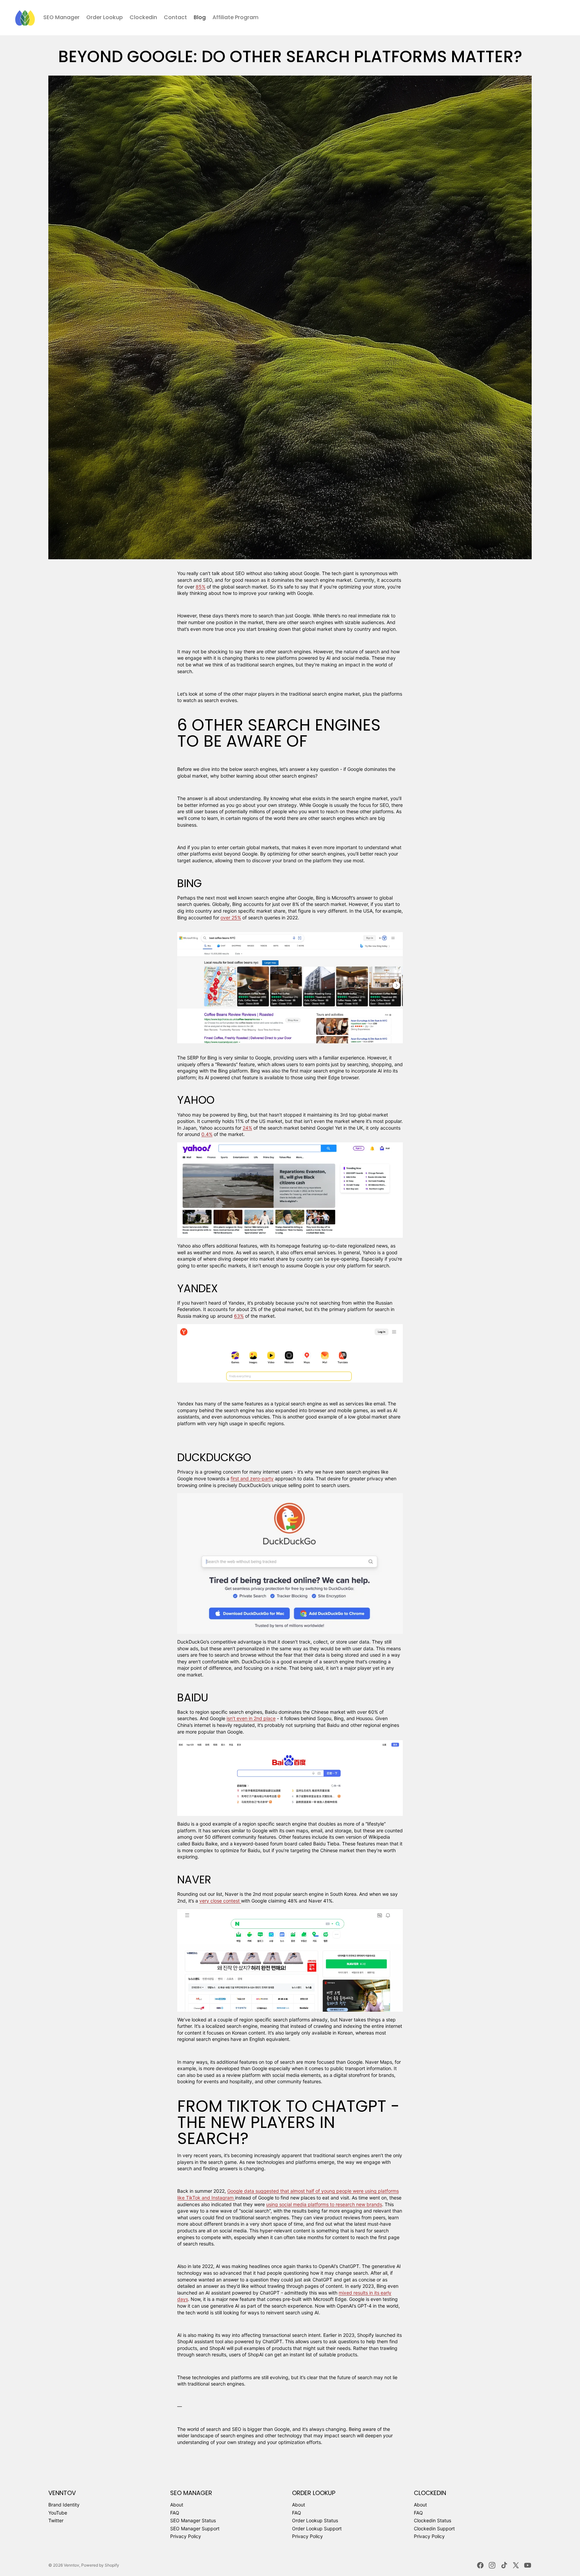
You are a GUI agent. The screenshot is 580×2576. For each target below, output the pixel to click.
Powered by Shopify (100, 2565)
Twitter (56, 2520)
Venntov (71, 2565)
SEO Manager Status (193, 2520)
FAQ (175, 2513)
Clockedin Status (432, 2520)
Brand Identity (64, 2505)
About (177, 2505)
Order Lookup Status (315, 2520)
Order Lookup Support (317, 2528)
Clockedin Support (434, 2528)
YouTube (58, 2513)
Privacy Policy (186, 2536)
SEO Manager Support (195, 2528)
